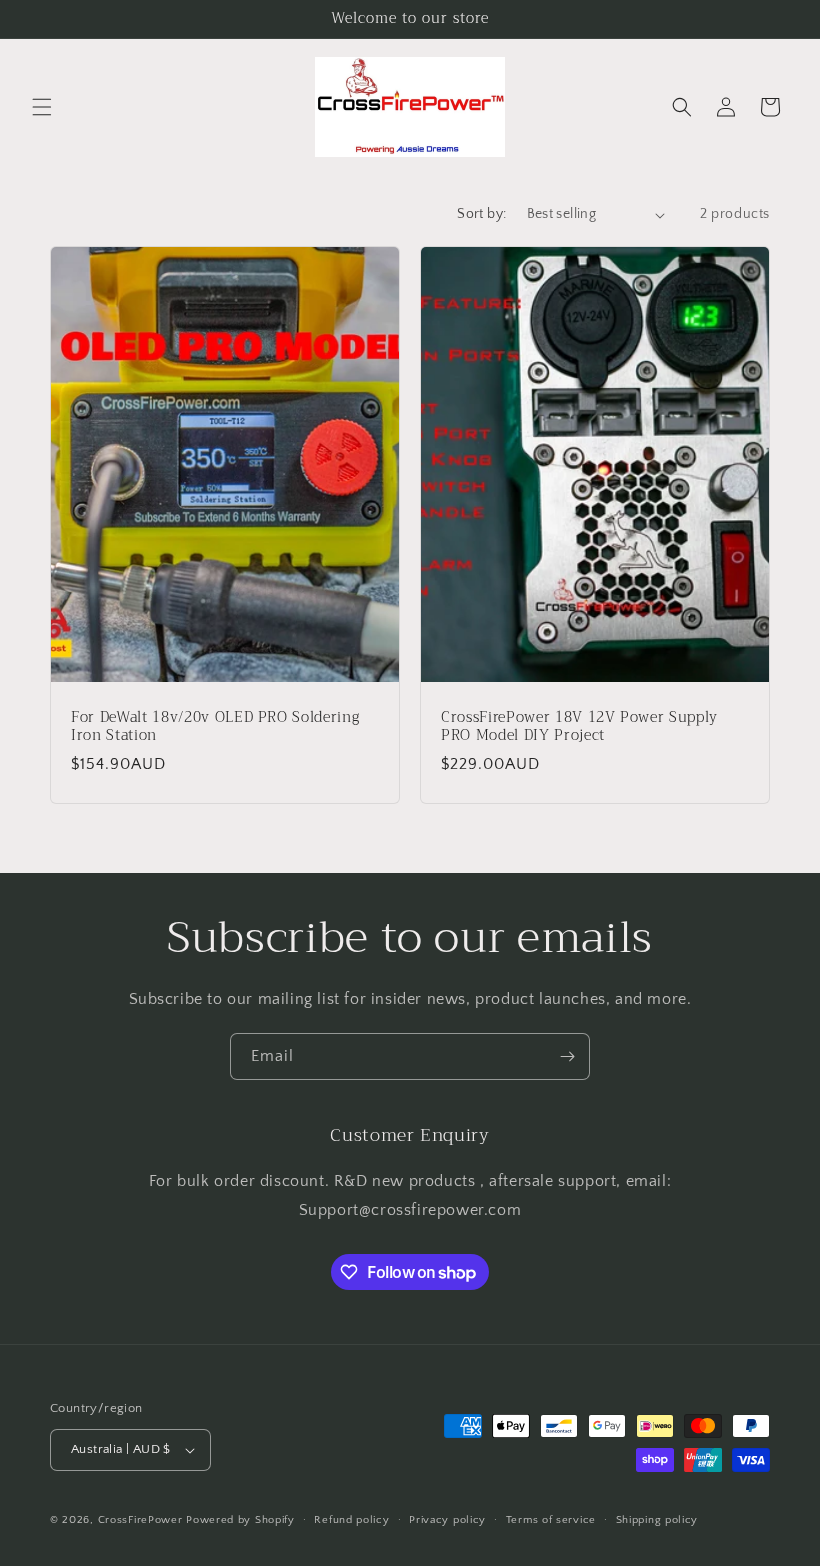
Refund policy (351, 1520)
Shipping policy (657, 1520)
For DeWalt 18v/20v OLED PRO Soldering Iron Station (215, 727)
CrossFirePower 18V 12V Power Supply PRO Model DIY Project (579, 727)
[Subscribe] (567, 1056)
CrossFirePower (140, 1520)
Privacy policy (447, 1520)
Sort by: (481, 214)
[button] (42, 107)
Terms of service (551, 1520)
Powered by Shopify (240, 1520)
